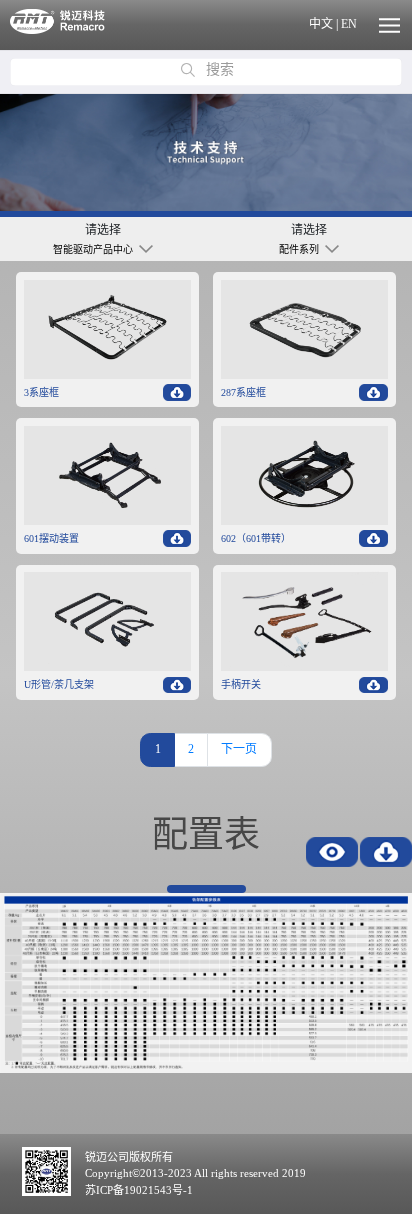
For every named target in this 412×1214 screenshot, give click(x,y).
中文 (321, 24)
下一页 (239, 749)
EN (349, 24)
